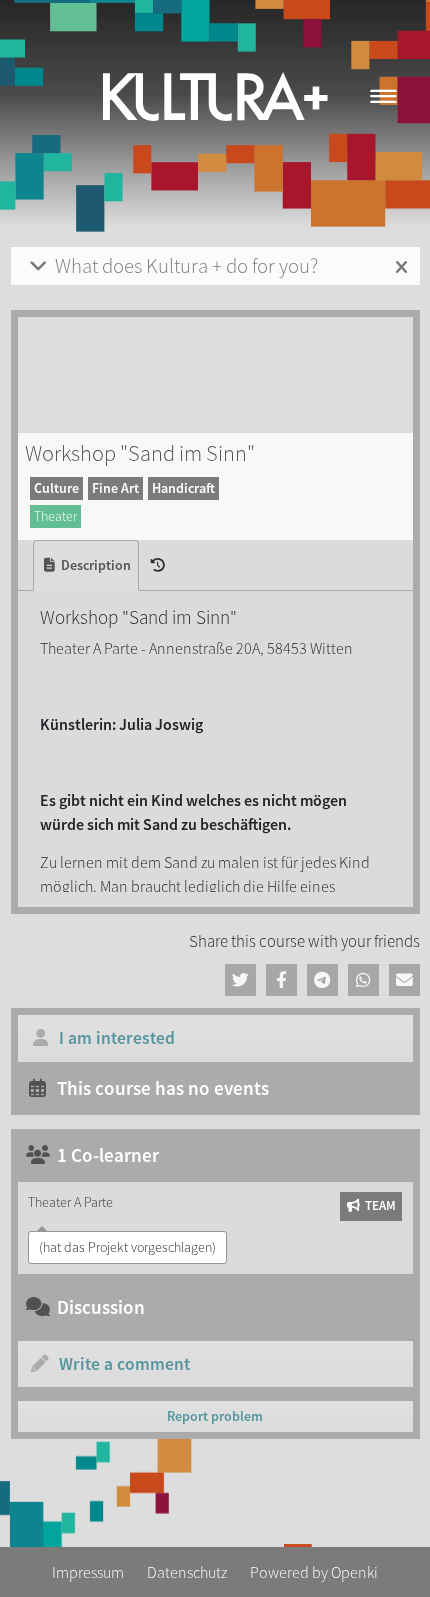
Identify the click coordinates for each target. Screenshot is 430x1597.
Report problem (215, 1416)
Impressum (88, 1572)
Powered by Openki (314, 1572)
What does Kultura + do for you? (186, 266)
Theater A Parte (70, 1202)
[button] (240, 980)
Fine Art (115, 488)
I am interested (117, 1038)
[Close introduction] (401, 268)
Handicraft (183, 488)
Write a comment (124, 1364)
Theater (55, 516)
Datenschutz (187, 1572)
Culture (56, 488)
